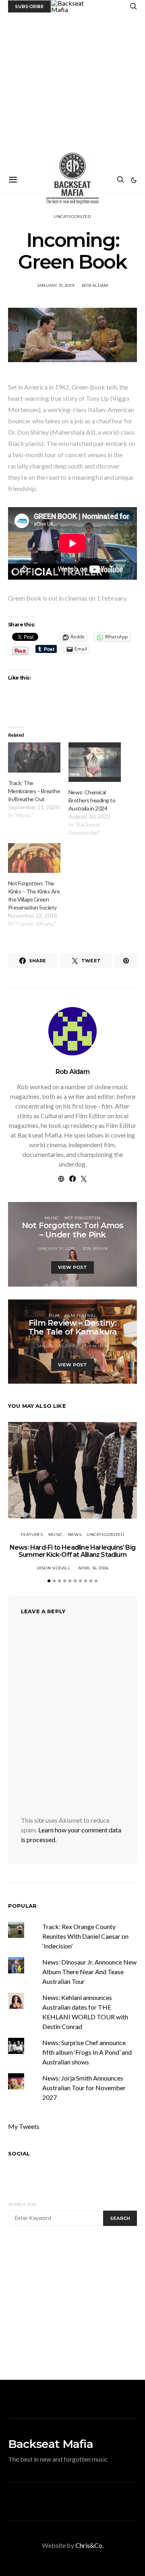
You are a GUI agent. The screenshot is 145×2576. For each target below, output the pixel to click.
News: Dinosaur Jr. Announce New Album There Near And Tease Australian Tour (89, 1972)
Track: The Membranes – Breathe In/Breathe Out (34, 791)
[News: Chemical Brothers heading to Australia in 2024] (95, 762)
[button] (134, 180)
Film (54, 1315)
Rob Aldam (95, 285)
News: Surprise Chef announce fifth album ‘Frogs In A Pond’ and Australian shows (87, 2052)
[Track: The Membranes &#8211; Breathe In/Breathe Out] (34, 757)
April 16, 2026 (93, 1568)
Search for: (22, 2204)
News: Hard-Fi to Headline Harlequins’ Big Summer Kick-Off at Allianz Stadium (72, 1551)
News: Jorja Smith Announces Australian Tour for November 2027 (84, 2088)
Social (19, 2153)
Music (52, 1218)
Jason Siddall (54, 1568)
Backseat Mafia (51, 2444)
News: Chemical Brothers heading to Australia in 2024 (92, 800)
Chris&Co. (89, 2545)
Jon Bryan (95, 1249)
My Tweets (24, 2126)
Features (32, 1535)
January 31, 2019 (56, 285)
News (75, 1535)
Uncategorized (72, 217)
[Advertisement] (72, 89)
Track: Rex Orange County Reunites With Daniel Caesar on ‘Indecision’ (85, 1936)
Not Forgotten (82, 1218)
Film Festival (81, 1315)
